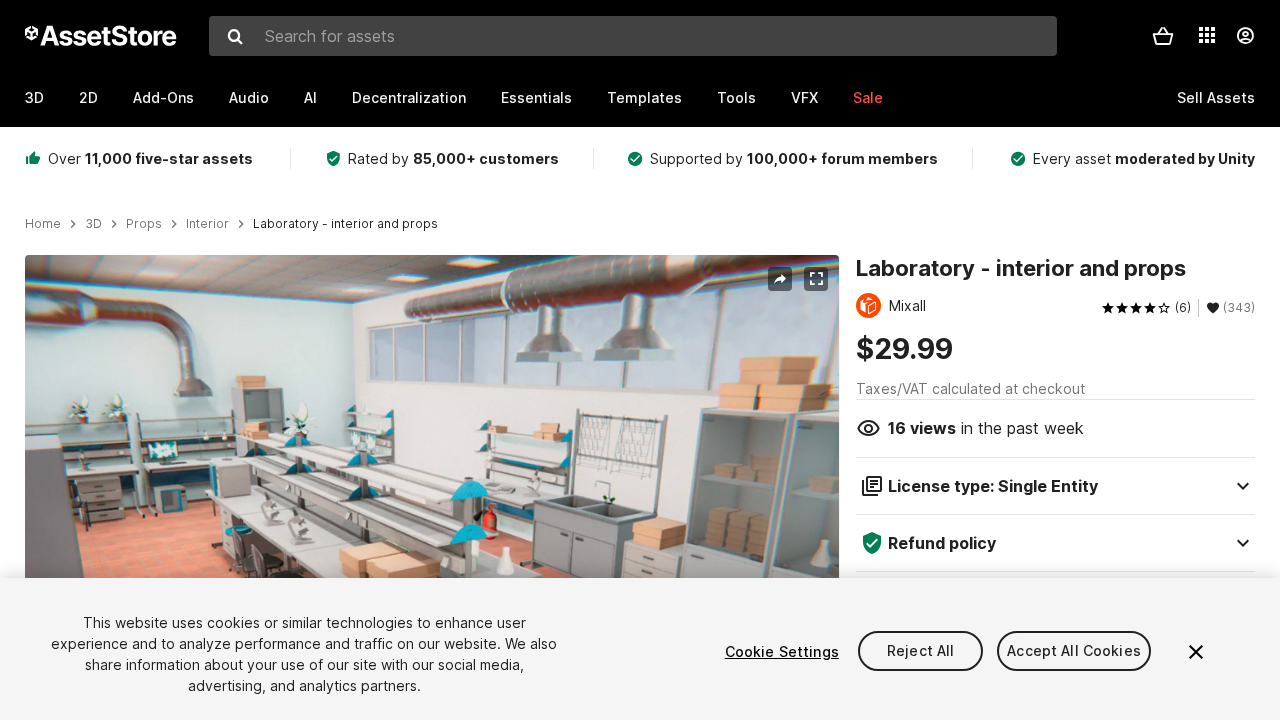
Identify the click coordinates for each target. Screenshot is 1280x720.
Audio (249, 97)
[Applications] (1207, 35)
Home (43, 224)
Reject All (920, 651)
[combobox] (633, 36)
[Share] (780, 279)
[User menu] (1245, 36)
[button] (1163, 36)
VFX (804, 97)
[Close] (1196, 652)
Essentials (536, 97)
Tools (736, 97)
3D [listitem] (93, 224)
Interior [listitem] (207, 224)
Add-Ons (163, 97)
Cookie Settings (782, 651)
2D (88, 97)
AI (310, 97)
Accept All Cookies (1074, 651)
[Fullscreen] (816, 279)
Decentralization (409, 97)
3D (34, 97)
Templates (644, 97)
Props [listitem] (144, 224)
